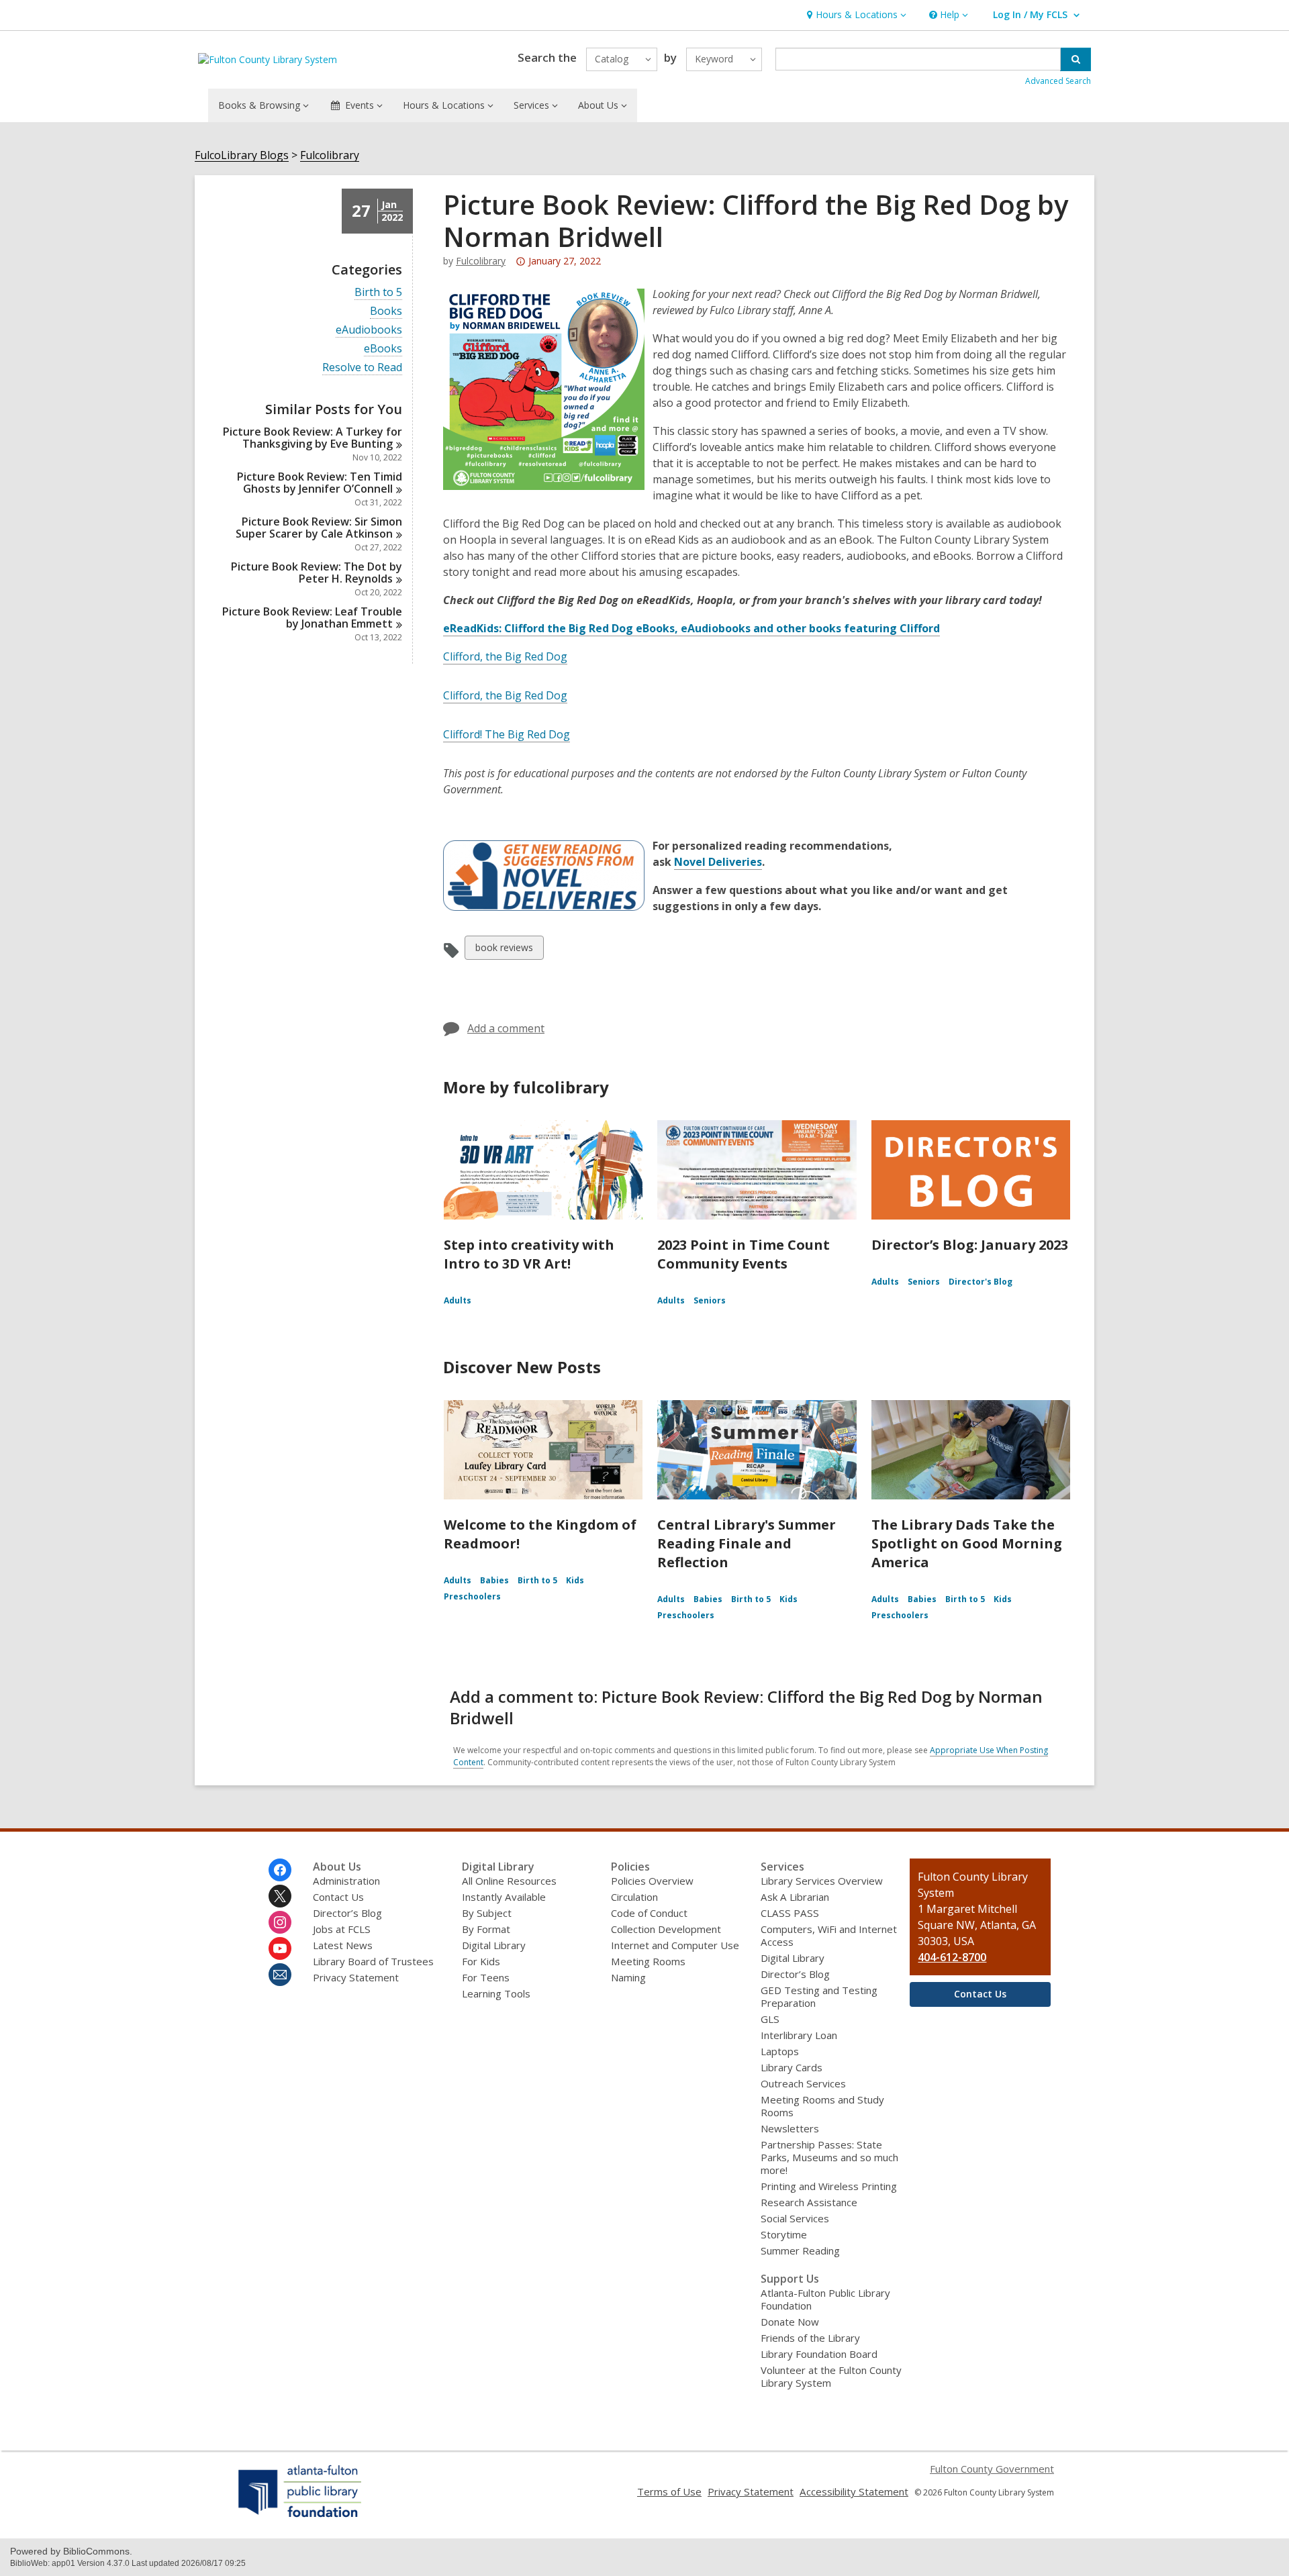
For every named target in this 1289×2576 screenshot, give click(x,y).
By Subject (487, 1913)
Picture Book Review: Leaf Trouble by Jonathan (312, 617)
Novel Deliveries (718, 862)
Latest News (343, 1945)
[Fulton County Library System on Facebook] (280, 1870)
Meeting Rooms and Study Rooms (822, 2106)
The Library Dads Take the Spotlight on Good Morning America (967, 1543)
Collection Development (666, 1929)
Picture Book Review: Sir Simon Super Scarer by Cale (319, 528)
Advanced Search (1058, 81)
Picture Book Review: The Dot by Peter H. (317, 573)
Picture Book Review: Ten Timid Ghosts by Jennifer (320, 483)
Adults (458, 1300)
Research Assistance (809, 2202)
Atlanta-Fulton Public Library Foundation (825, 2299)
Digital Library (494, 1945)
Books (386, 311)
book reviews (504, 950)
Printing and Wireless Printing (829, 2186)
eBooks (383, 349)
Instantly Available (504, 1897)
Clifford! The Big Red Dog (507, 734)
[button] (855, 15)
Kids (575, 1580)
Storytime (784, 2234)
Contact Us (338, 1897)
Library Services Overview (822, 1881)
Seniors (710, 1300)
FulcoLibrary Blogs (242, 155)
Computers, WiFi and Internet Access (829, 1935)
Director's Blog (981, 1282)
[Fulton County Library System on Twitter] (280, 1896)
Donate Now (790, 2322)
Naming (628, 1977)
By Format (486, 1929)
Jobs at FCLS (342, 1929)
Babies (494, 1580)
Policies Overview (652, 1881)
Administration (346, 1881)
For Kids (481, 1961)
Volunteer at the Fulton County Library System (831, 2376)
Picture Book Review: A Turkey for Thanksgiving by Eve (313, 438)
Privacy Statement (356, 1977)
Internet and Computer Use (675, 1945)
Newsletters (790, 2128)
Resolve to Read (362, 367)
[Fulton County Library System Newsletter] (280, 1975)
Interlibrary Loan (799, 2035)
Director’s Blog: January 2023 (970, 1245)
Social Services (795, 2218)
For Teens (486, 1977)
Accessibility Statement (854, 2491)
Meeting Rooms (648, 1961)
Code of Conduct (649, 1913)
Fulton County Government (992, 2469)
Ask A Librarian (795, 1897)
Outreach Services (803, 2083)
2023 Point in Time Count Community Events (744, 1254)
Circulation (634, 1897)
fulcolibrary (481, 261)
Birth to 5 (378, 292)
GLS (770, 2019)
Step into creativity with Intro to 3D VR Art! (529, 1254)
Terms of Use (669, 2491)
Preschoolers (472, 1596)
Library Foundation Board (819, 2354)
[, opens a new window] (300, 2517)
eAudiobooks (369, 330)
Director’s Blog (347, 1913)
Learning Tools (496, 1993)
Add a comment (506, 1028)
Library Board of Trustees (373, 1961)
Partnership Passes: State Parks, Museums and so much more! (829, 2157)
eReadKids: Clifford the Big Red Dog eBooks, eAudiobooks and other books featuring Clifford (691, 629)
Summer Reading (800, 2250)
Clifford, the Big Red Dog (505, 656)
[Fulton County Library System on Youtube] (280, 1948)
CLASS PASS (790, 1913)
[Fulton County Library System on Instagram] (280, 1922)
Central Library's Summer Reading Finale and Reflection (747, 1543)
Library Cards (792, 2067)
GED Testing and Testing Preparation (819, 1996)
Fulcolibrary (330, 155)
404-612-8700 (952, 1957)
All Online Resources (509, 1881)
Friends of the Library (810, 2338)
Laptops (780, 2051)
